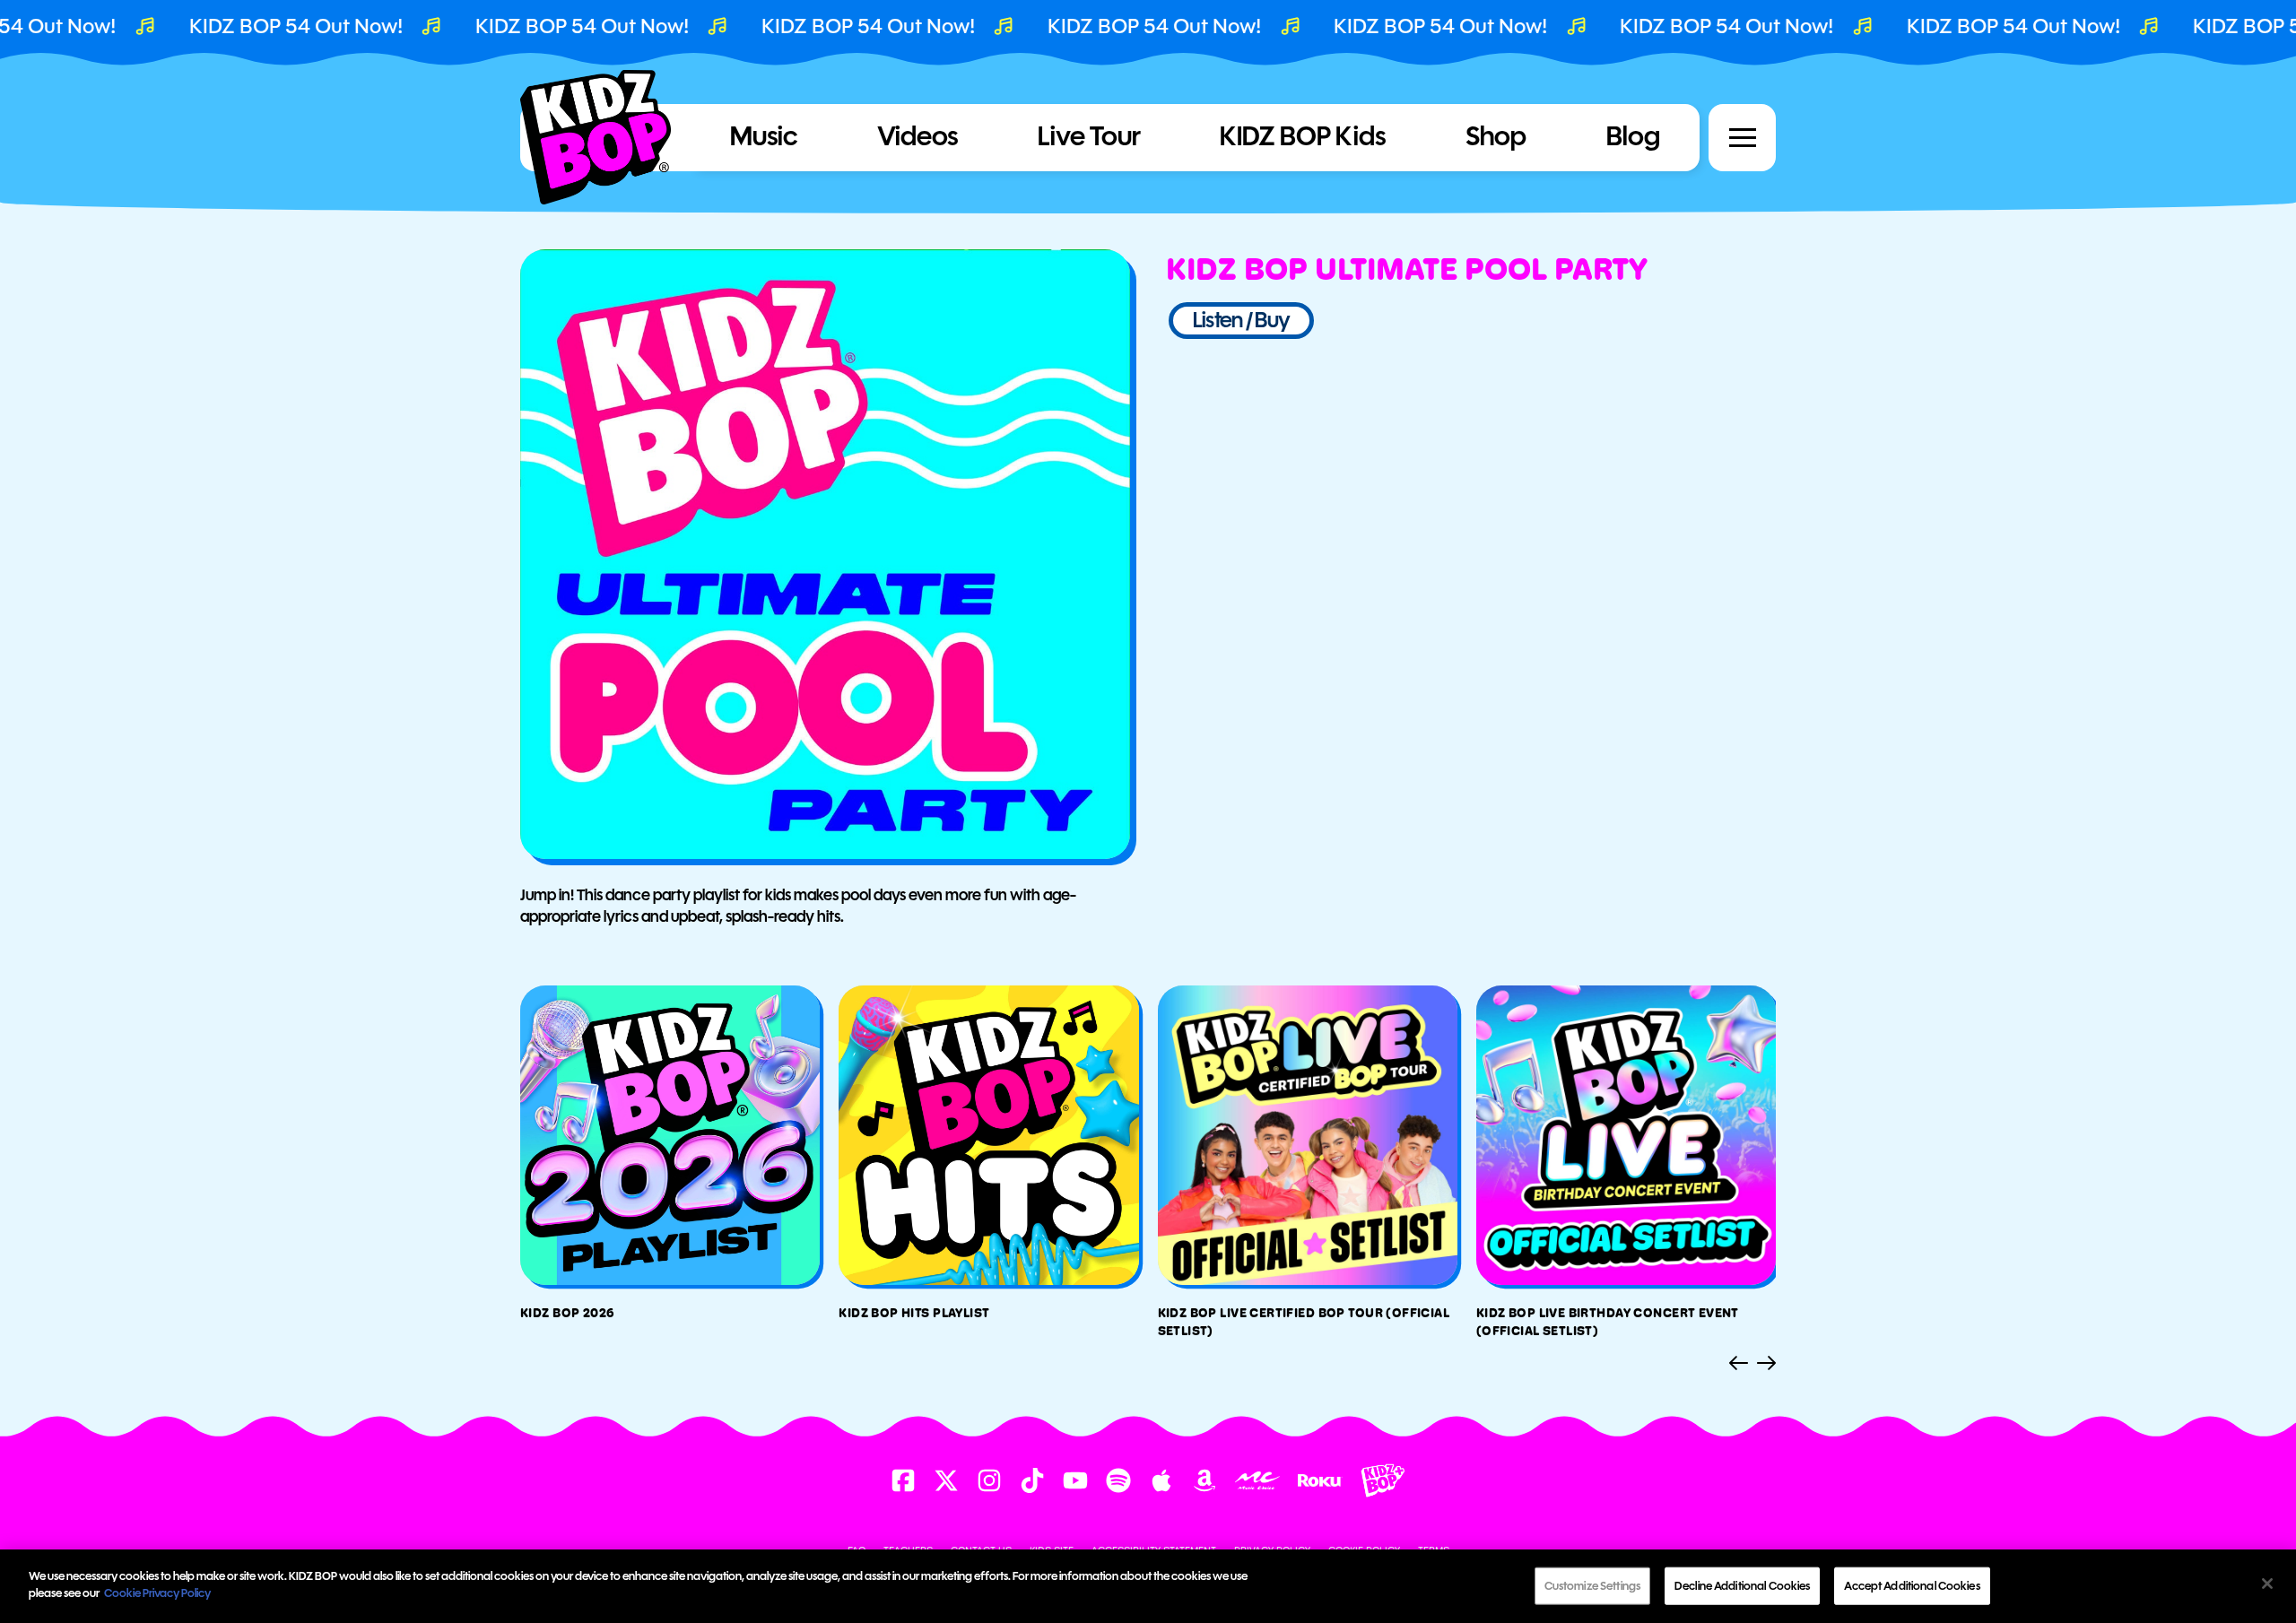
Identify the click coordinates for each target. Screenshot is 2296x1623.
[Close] (2267, 1584)
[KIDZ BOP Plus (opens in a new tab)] (1383, 1480)
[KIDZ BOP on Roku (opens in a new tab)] (1320, 1481)
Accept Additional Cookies (1912, 1586)
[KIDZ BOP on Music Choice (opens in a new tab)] (1257, 1480)
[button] (1743, 137)
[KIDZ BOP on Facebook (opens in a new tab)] (903, 1480)
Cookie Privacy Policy (157, 1593)
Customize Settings (1592, 1586)
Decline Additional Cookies (1742, 1586)
